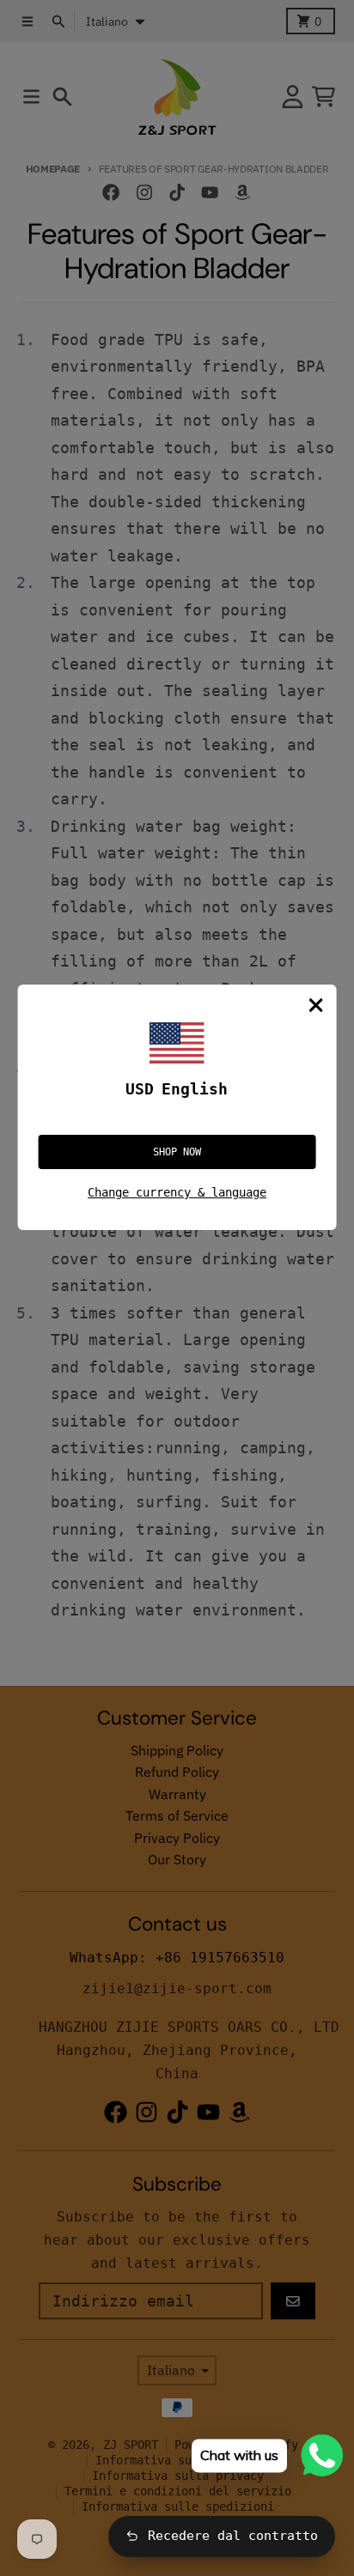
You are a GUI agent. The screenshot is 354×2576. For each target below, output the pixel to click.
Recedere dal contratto (233, 2536)
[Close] (315, 1005)
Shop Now (177, 1152)
